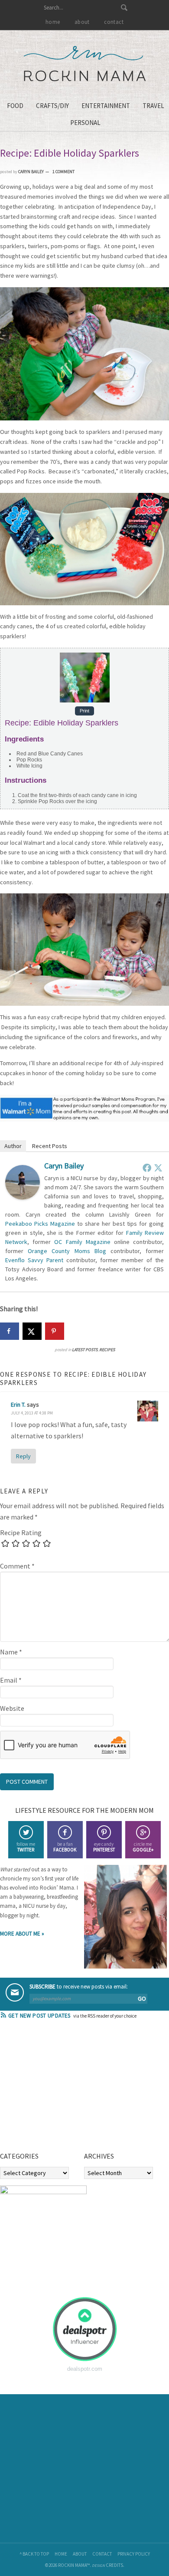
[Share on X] (32, 1331)
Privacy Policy (134, 2554)
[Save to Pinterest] (55, 1331)
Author (13, 1146)
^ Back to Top (34, 2554)
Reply (23, 1456)
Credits (114, 2565)
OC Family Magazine (82, 1242)
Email (11, 1680)
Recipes (107, 1350)
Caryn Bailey (64, 1166)
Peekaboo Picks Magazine (40, 1224)
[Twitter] (158, 1168)
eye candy (104, 1847)
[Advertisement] (65, 2088)
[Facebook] (147, 1168)
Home (61, 2554)
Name (11, 1652)
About (80, 2554)
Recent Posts (50, 1146)
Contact (102, 2554)
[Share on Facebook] (10, 1331)
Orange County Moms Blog (67, 1251)
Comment (17, 1566)
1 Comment (63, 172)
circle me (143, 1847)
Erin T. (18, 1404)
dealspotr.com (85, 2369)
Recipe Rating (21, 1532)
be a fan (65, 1847)
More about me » (22, 1934)
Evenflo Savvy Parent (34, 1260)
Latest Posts (85, 1350)
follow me (26, 1847)
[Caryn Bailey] (23, 1197)
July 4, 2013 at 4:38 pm (32, 1413)
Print (84, 711)
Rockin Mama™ (85, 64)
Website (12, 1708)
